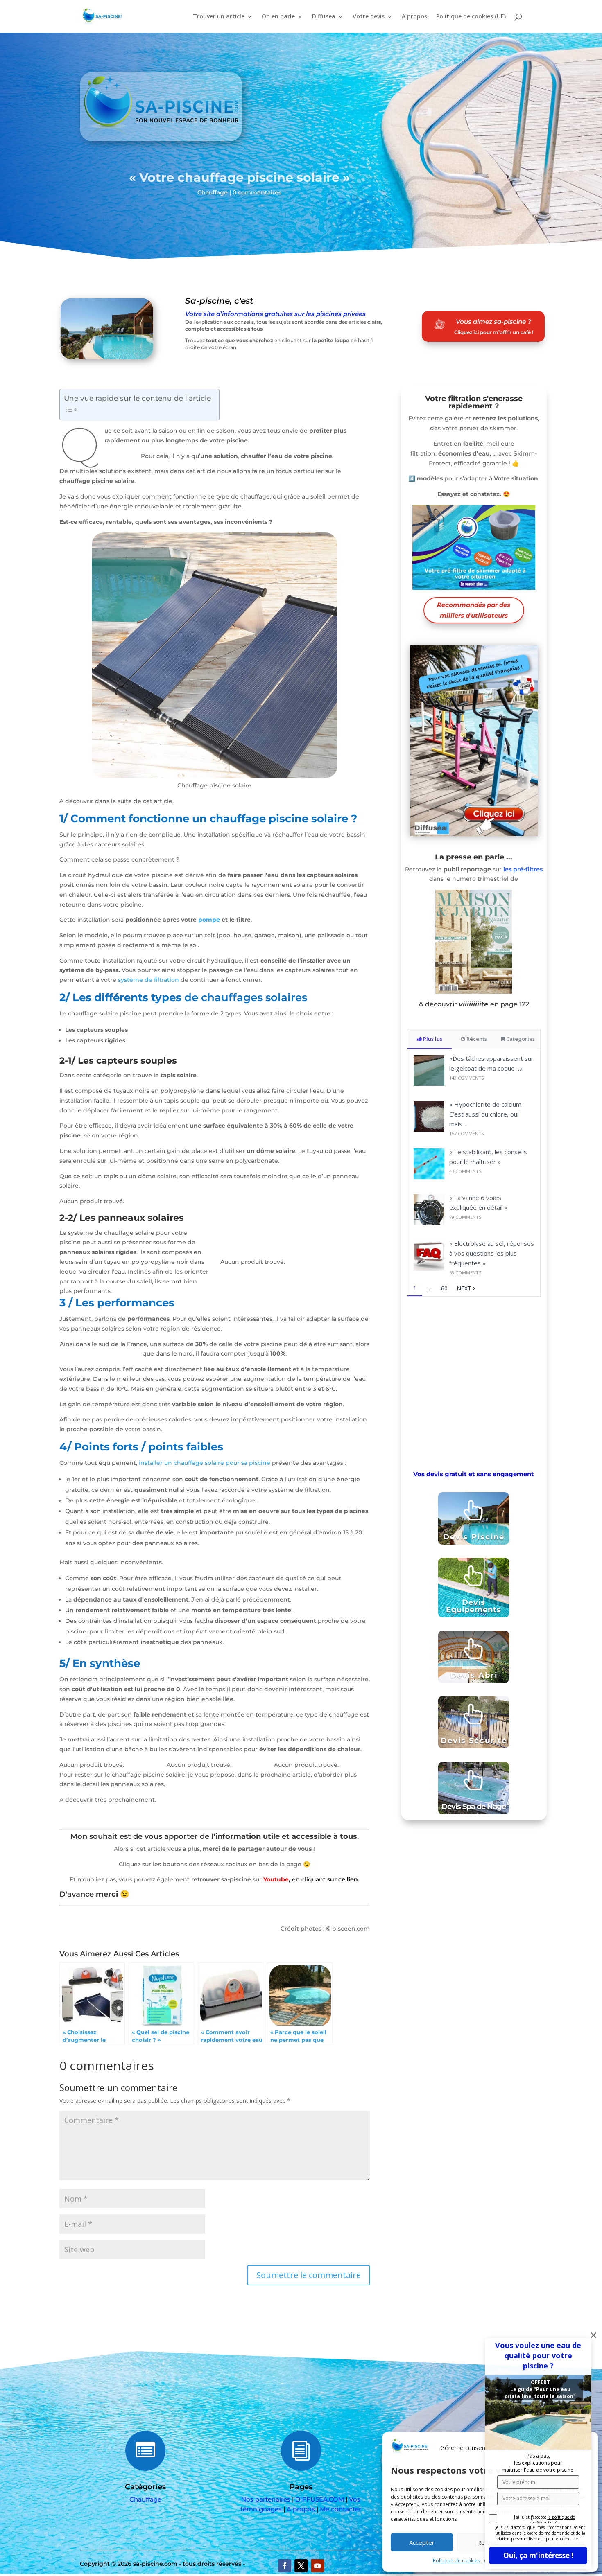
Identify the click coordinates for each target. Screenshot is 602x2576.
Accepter (422, 2542)
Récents (476, 1039)
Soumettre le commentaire (309, 2275)
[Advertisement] (474, 1382)
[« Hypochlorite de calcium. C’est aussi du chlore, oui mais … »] (429, 1129)
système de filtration (148, 980)
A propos (414, 17)
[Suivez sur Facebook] (285, 2566)
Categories (520, 1039)
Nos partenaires (266, 2499)
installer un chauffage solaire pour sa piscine (205, 1463)
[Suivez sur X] (301, 2566)
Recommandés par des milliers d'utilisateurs (474, 610)
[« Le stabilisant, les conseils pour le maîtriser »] (429, 1177)
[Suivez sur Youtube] (317, 2566)
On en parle (278, 17)
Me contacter (341, 2509)
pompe (209, 920)
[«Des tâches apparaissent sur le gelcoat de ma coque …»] (429, 1084)
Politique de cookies (456, 2561)
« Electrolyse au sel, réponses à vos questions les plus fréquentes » (492, 1253)
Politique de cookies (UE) (471, 17)
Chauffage (213, 192)
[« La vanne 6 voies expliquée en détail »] (429, 1223)
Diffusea (324, 17)
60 (444, 1288)
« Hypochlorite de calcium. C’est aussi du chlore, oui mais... (486, 1114)
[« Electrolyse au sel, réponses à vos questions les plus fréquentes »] (429, 1269)
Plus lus (432, 1039)
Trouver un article (219, 17)
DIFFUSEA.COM (320, 2499)
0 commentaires (257, 192)
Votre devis (369, 17)
